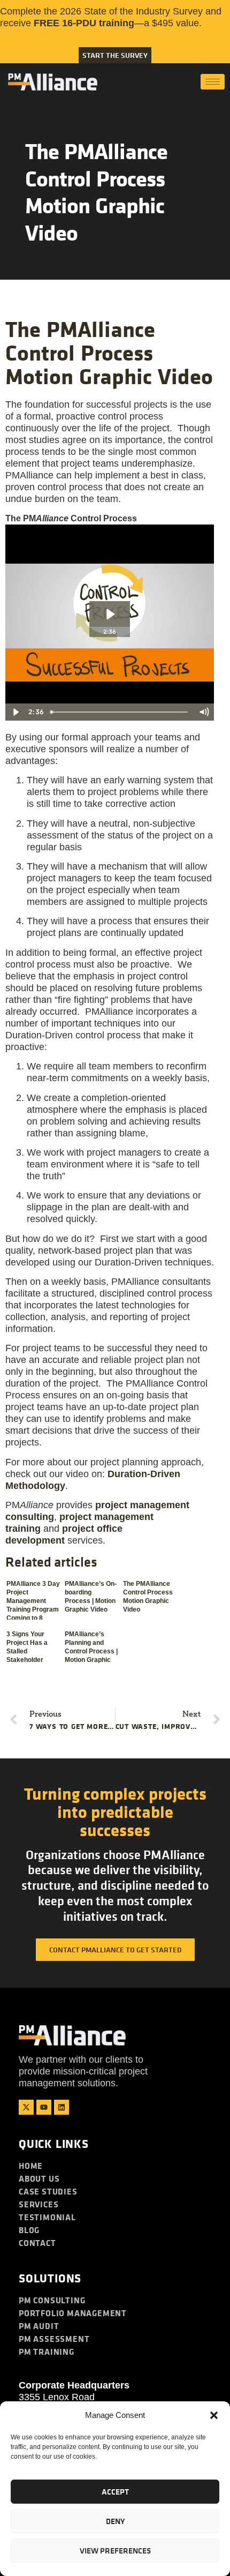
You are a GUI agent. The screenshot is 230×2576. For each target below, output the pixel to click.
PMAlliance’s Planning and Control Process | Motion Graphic (91, 1647)
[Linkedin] (62, 2107)
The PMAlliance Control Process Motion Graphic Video (148, 1597)
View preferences (115, 2551)
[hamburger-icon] (213, 82)
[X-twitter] (26, 2107)
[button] (214, 2415)
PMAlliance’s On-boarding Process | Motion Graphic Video (91, 1597)
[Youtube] (44, 2107)
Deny (115, 2521)
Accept (115, 2492)
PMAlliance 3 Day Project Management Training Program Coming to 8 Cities (33, 1600)
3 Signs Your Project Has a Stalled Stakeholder (27, 1647)
